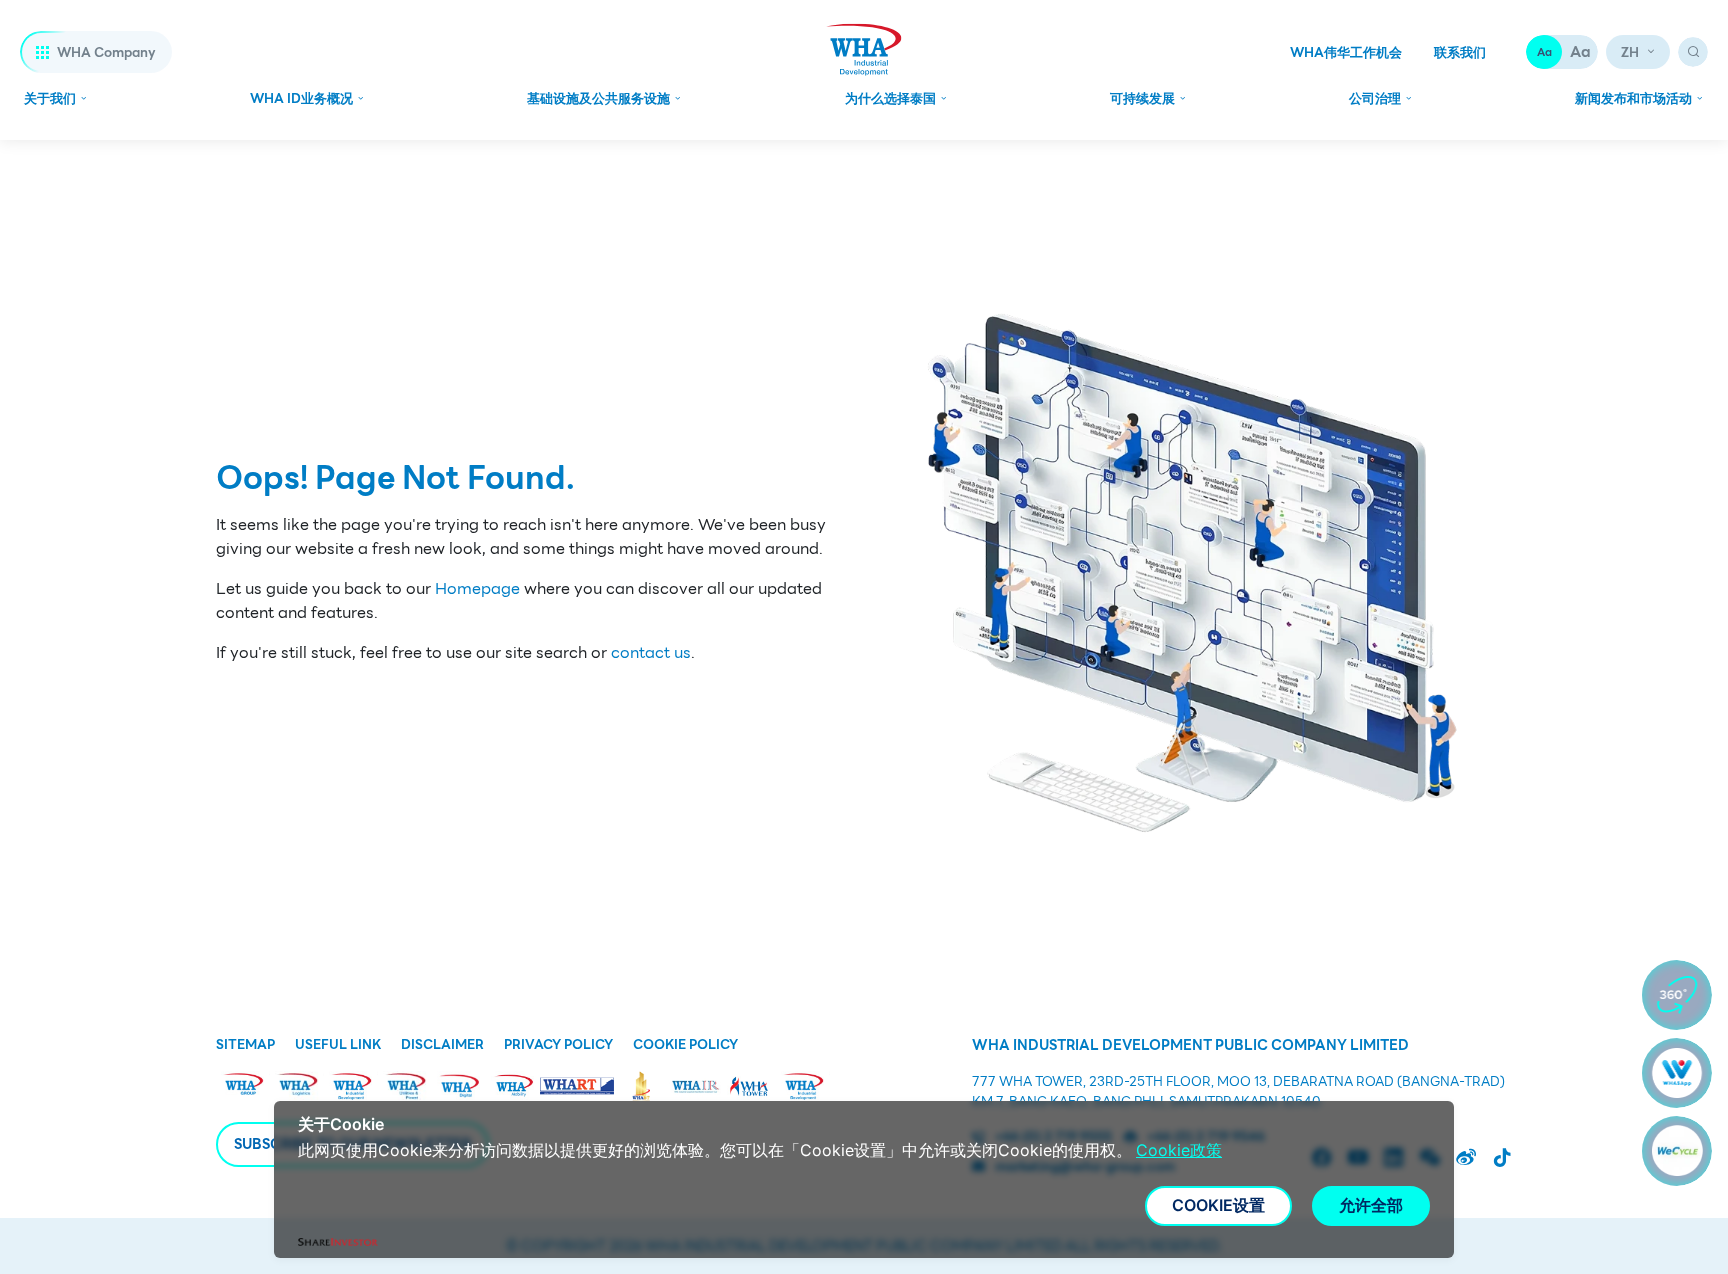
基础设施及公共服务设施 (598, 98)
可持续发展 (1142, 98)
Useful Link (338, 1045)
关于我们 (50, 98)
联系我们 (1460, 53)
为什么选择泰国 (890, 98)
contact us (651, 653)
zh (1630, 52)
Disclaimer (442, 1045)
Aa (1544, 52)
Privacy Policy (558, 1045)
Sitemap (245, 1045)
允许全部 (1371, 1205)
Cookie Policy (685, 1045)
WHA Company (106, 52)
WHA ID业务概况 (301, 98)
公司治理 (1375, 98)
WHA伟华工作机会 (1346, 53)
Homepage (477, 589)
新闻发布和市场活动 (1633, 98)
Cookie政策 (1179, 1150)
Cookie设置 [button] (1218, 1205)
